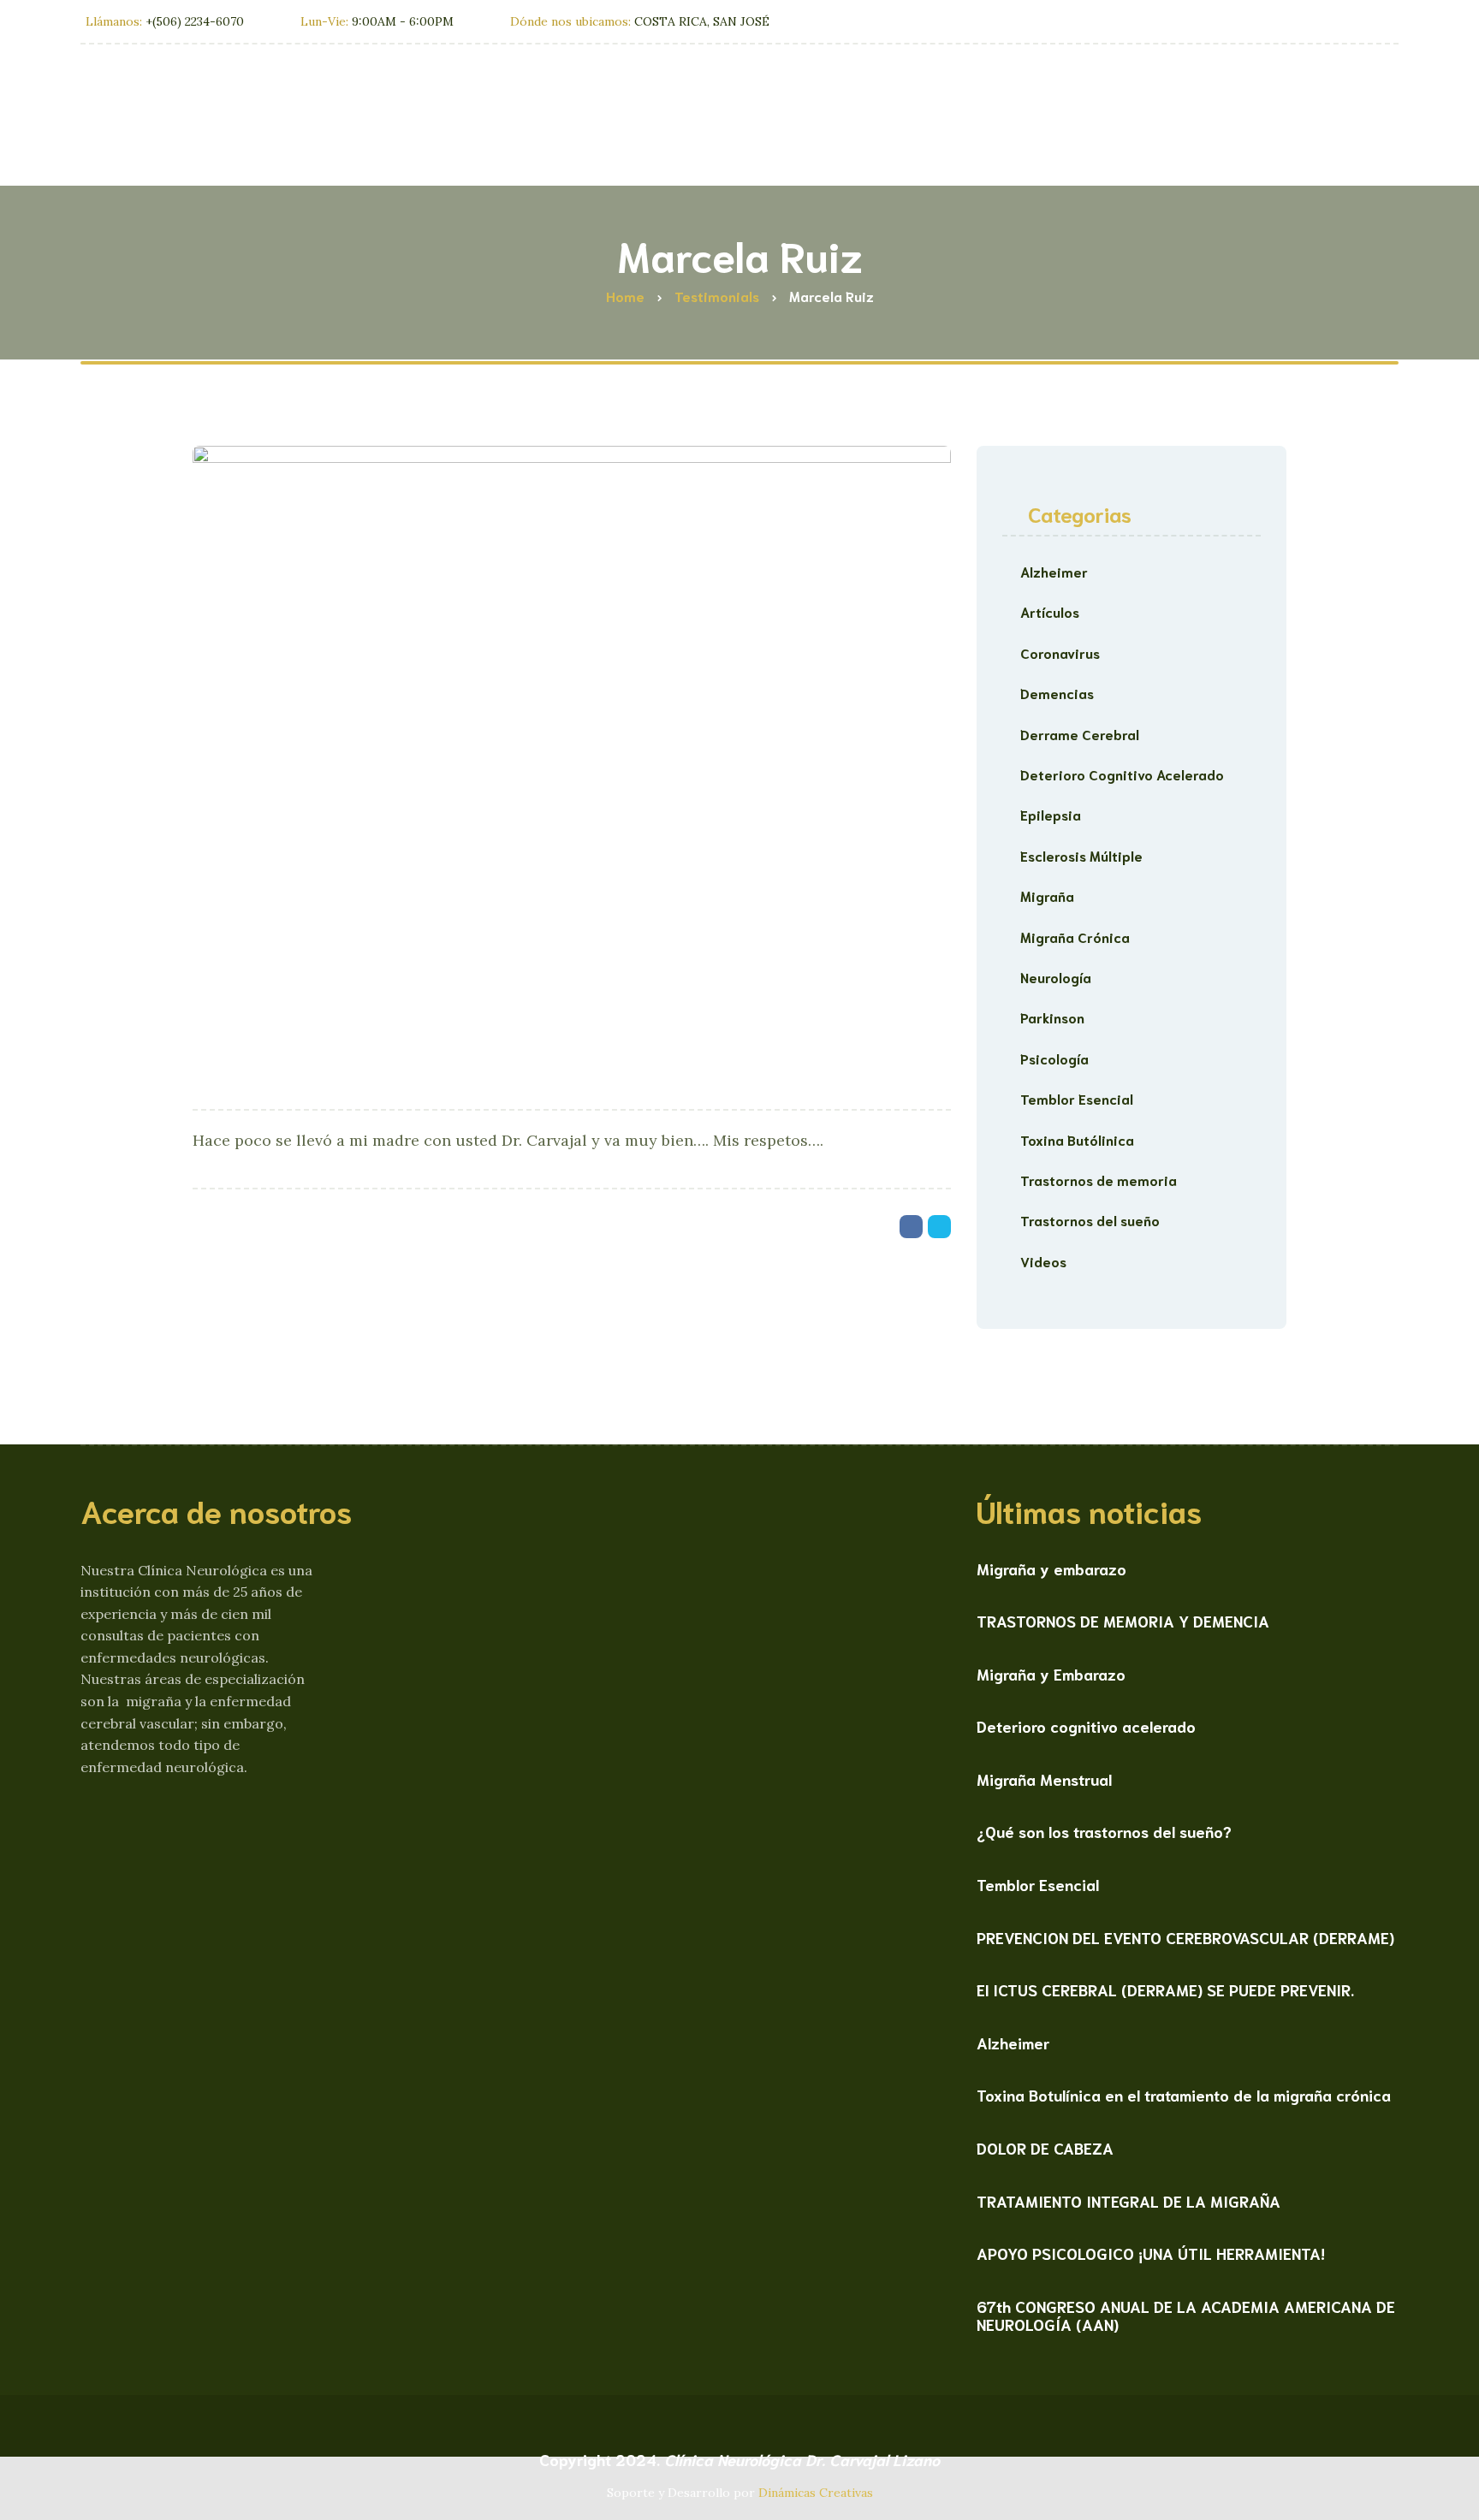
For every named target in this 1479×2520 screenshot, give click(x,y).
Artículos (1050, 611)
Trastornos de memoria (1099, 1180)
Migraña (1047, 895)
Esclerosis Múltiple (1081, 855)
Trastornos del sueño (1090, 1220)
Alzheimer (1054, 571)
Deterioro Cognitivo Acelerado (1122, 774)
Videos (1043, 1261)
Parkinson (1052, 1017)
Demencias (1057, 693)
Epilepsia (1051, 814)
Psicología (1054, 1058)
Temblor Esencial (1077, 1098)
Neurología (1056, 977)
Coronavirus (1060, 652)
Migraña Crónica (1075, 937)
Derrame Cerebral (1080, 734)
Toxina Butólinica (1077, 1139)
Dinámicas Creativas (816, 2493)
